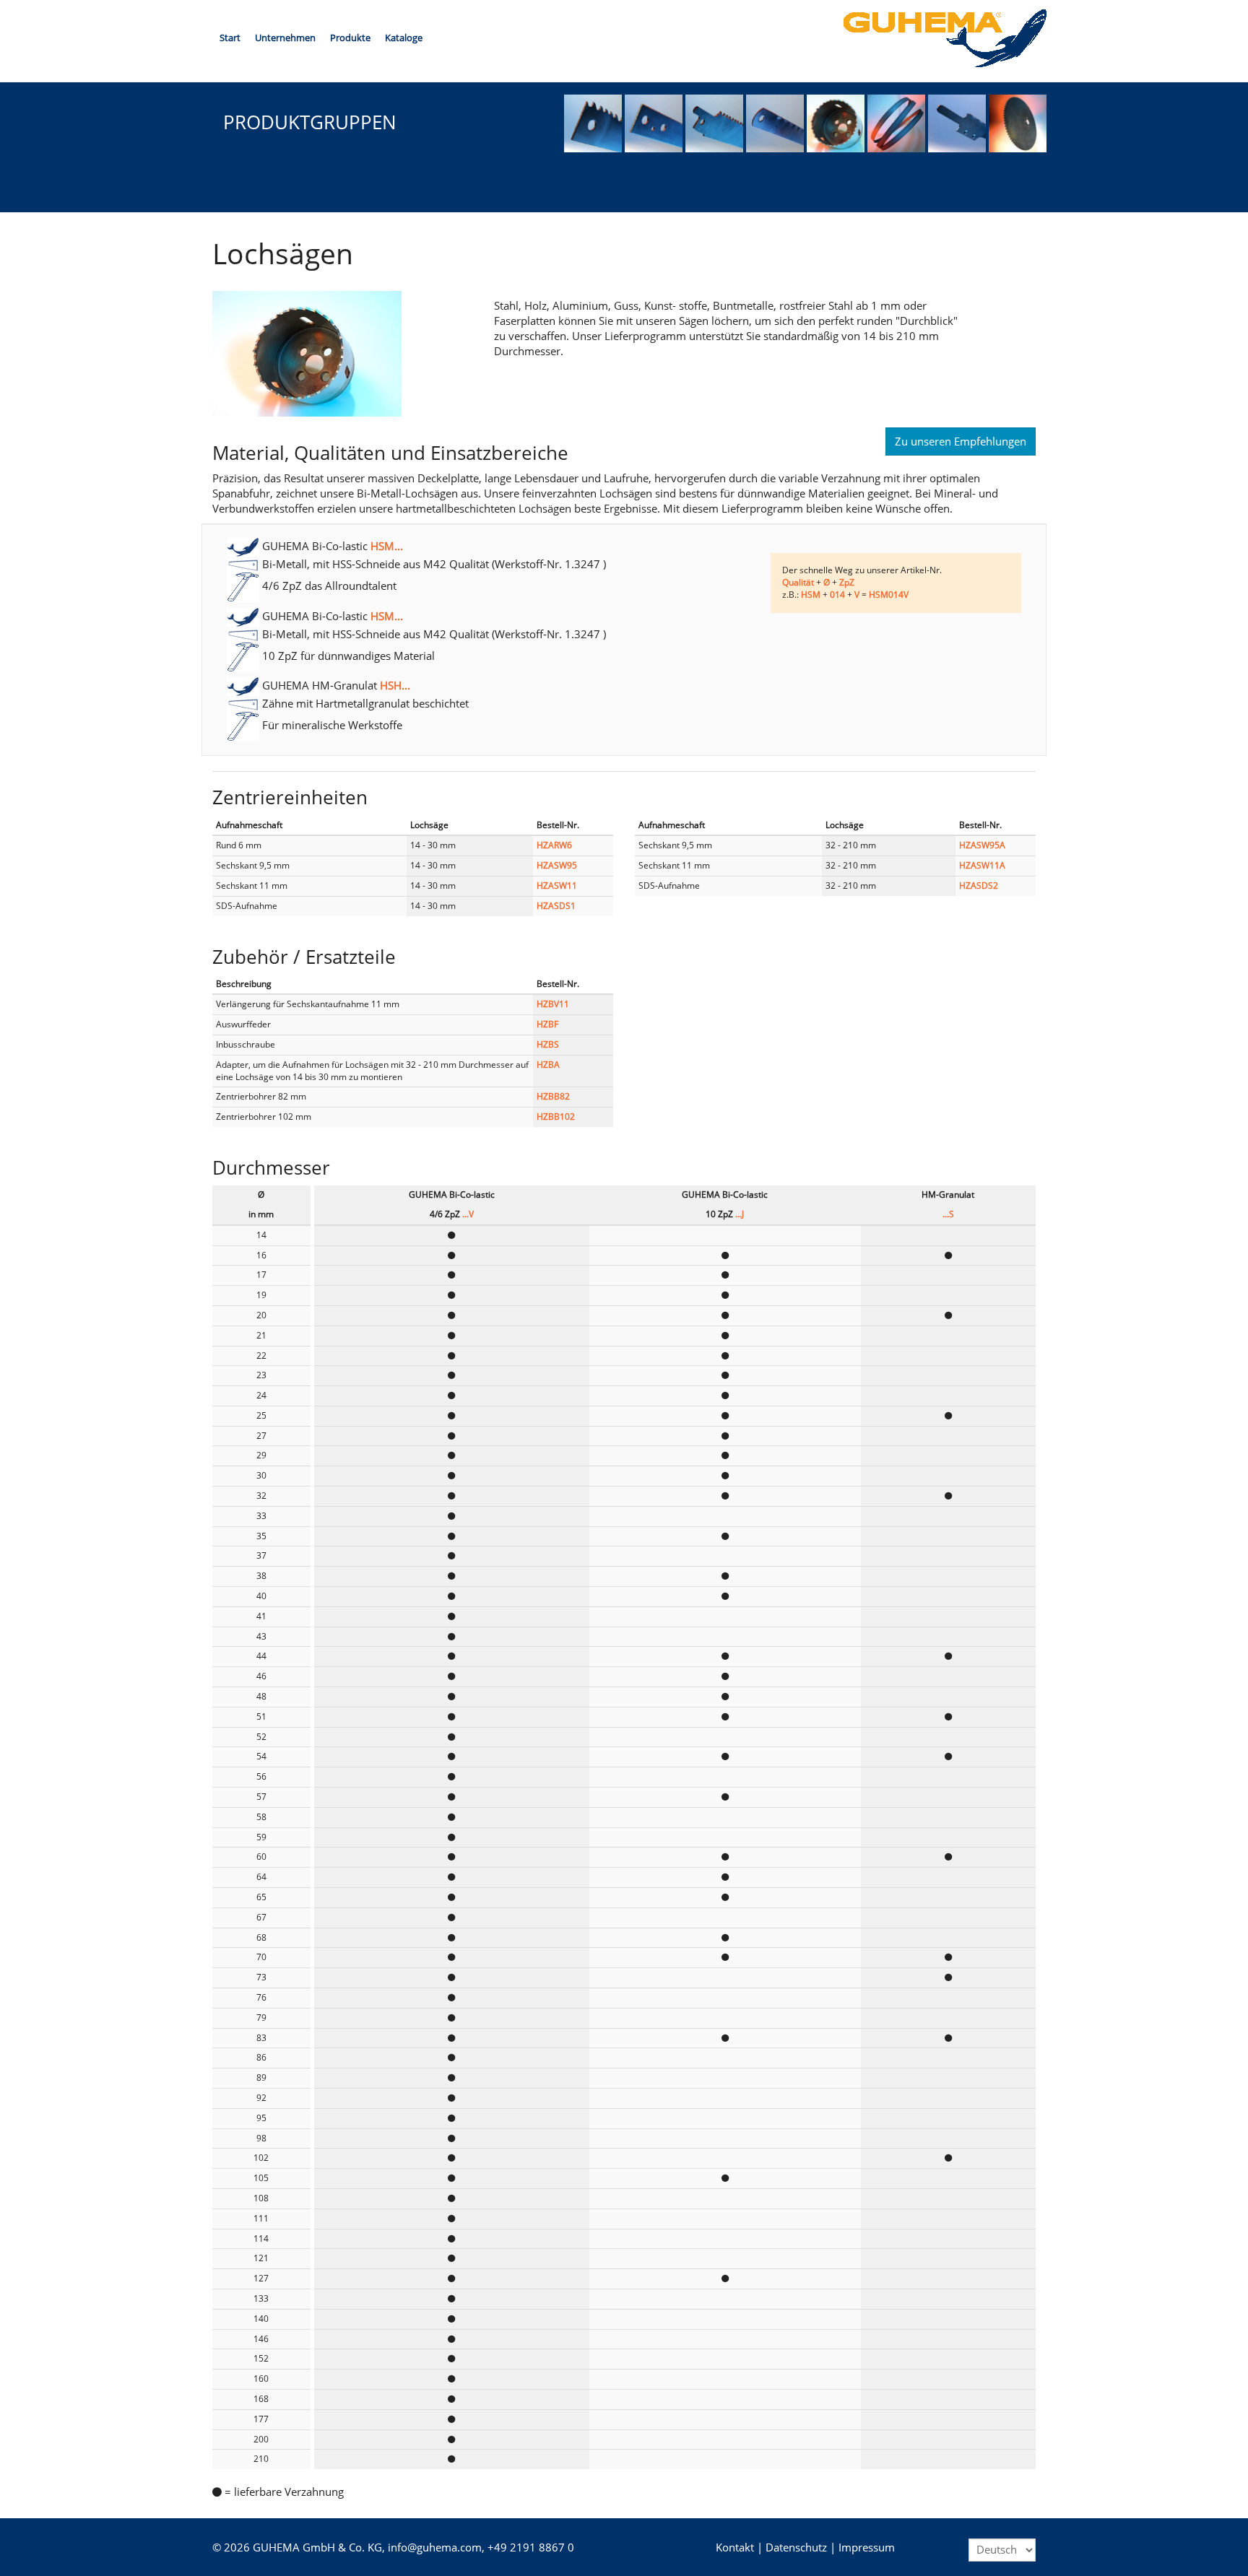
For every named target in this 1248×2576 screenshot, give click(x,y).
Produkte (350, 38)
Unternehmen (285, 38)
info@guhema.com (435, 2547)
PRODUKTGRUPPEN (310, 122)
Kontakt (735, 2547)
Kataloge (404, 38)
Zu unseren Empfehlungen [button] (961, 441)
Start (230, 38)
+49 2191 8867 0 (531, 2547)
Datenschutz (796, 2547)
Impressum (867, 2547)
